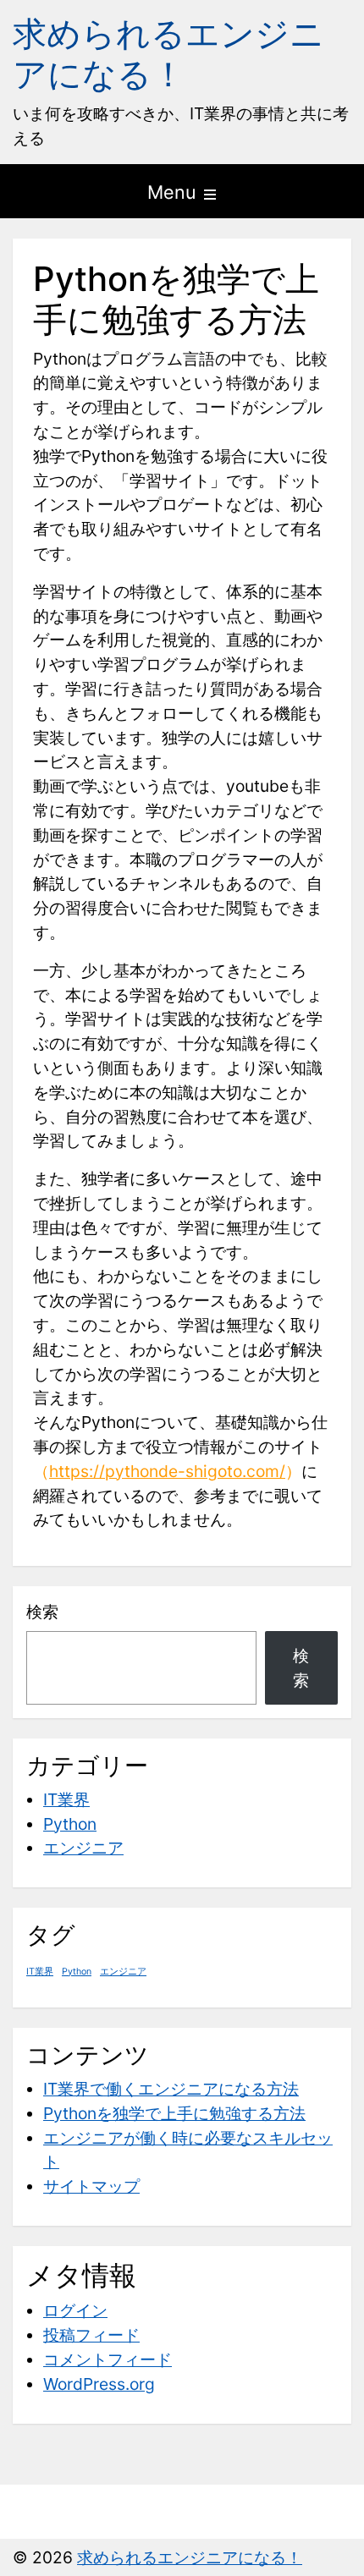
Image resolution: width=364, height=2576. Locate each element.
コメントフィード (108, 2359)
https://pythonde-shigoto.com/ (167, 1471)
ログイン (75, 2310)
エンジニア (83, 1848)
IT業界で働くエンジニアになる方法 (171, 2089)
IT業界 (66, 1799)
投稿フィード (91, 2335)
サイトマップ (91, 2186)
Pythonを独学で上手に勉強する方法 (174, 2113)
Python (70, 1824)
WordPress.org (99, 2384)
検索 (42, 1612)
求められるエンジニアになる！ (168, 54)
